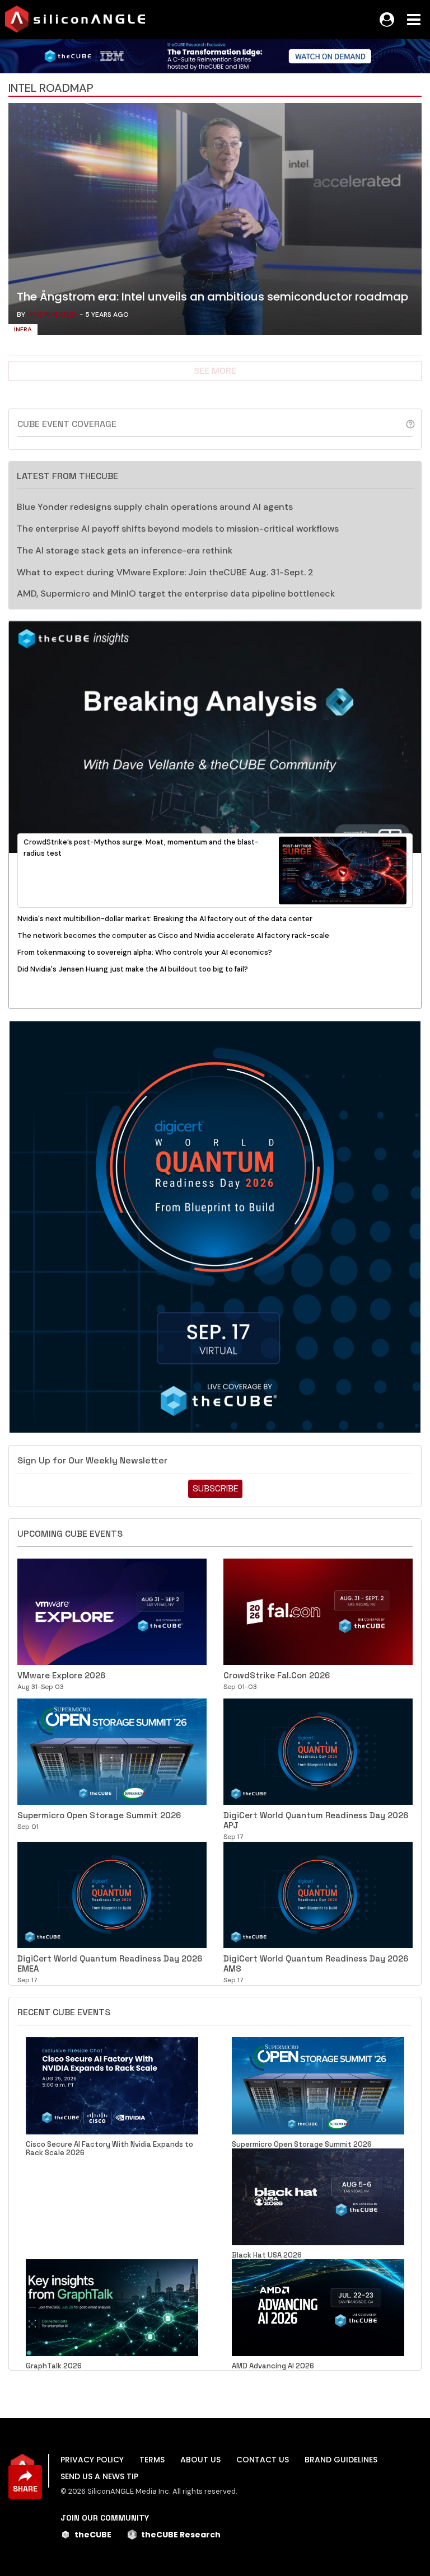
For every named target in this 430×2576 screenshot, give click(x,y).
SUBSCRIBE (215, 1488)
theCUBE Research (181, 2535)
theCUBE (93, 2535)
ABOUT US (200, 2460)
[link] (215, 222)
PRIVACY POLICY (92, 2460)
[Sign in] (387, 20)
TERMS (152, 2460)
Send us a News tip (99, 2476)
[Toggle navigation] (414, 20)
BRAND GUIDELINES (341, 2460)
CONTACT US (263, 2460)
